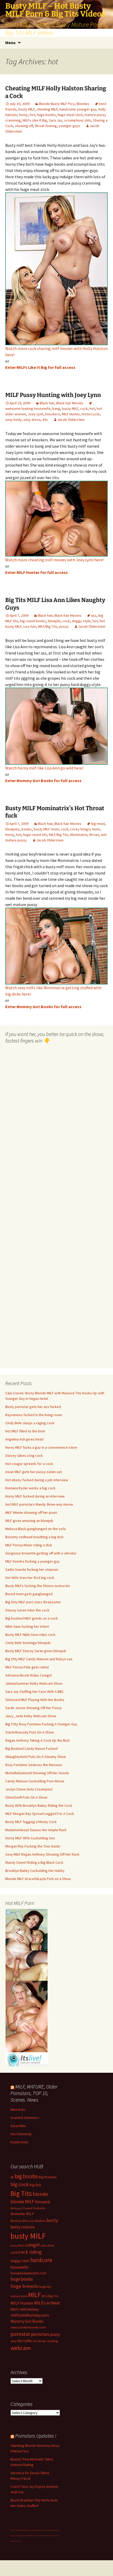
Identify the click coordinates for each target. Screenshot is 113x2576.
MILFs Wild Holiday (25, 2309)
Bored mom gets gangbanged (29, 1594)
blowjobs (12, 829)
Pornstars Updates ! (36, 2436)
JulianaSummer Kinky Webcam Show (34, 1683)
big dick (35, 2185)
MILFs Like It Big (35, 120)
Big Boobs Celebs (42, 2530)
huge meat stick (70, 115)
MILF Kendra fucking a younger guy (32, 1561)
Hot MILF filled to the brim (25, 1431)
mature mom (19, 2296)
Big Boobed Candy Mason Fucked (31, 1748)
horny (23, 115)
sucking (52, 2341)
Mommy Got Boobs (27, 2321)
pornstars (40, 2334)
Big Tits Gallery (23, 2536)
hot (32, 115)
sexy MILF (17, 2341)
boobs (27, 829)
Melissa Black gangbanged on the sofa (35, 1529)
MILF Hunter (71, 414)
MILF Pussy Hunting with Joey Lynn (53, 395)
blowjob (54, 621)
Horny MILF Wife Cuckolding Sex (30, 1838)
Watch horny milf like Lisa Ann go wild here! (44, 768)
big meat (98, 824)
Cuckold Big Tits (34, 2530)
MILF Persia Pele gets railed (27, 1667)
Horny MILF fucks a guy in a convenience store (41, 1447)
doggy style (81, 621)
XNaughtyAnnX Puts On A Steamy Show (36, 1757)
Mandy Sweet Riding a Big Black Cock (34, 1862)
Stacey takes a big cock (24, 1455)
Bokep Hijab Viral (21, 2530)
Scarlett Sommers (25, 2118)
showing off (24, 126)
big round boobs (33, 621)
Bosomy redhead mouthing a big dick (34, 1537)
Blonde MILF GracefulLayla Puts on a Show (38, 1879)
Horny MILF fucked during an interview (35, 1496)
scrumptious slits (78, 120)
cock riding (30, 2252)
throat (94, 835)
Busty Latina (28, 2530)
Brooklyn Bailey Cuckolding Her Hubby (35, 1871)
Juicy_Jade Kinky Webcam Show (31, 1716)
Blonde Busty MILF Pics (57, 104)
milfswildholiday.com (30, 2315)
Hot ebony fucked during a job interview (37, 1480)
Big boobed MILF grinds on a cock (32, 1618)
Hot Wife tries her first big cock (30, 1578)
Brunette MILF (22, 2214)
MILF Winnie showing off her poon (31, 1512)
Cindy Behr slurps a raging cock (30, 1423)
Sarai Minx (18, 2126)
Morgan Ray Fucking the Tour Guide (33, 1846)
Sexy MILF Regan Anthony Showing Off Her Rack (42, 1854)
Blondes (83, 104)
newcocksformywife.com (28, 2327)
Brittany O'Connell (21, 2208)
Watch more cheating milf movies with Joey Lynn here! (54, 560)
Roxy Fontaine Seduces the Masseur (34, 1765)
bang (56, 409)
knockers (53, 414)
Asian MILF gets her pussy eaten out (34, 1472)
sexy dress (32, 420)
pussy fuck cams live (52, 2536)
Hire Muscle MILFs (17, 2541)
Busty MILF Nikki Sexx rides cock (30, 1635)
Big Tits (21, 2193)
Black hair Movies (70, 403)
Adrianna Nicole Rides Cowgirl (29, 1675)
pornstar (20, 2334)
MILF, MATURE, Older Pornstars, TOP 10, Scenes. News (34, 2093)
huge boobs (46, 115)
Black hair (47, 403)
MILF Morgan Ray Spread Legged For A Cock (40, 1814)
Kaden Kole (19, 2142)
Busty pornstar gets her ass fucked (33, 1407)
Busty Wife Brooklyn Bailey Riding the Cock (39, 1805)
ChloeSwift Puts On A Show (26, 1797)
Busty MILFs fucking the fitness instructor (38, 1586)
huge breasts (24, 2286)
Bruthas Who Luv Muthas (28, 2221)
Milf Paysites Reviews (35, 2536)
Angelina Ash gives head (24, 1439)
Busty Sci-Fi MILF (44, 2536)
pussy (64, 626)
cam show (47, 2245)
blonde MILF (22, 2202)
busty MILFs (18, 2246)
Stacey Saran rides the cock (27, 1610)
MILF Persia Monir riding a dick (29, 1545)
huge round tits (35, 835)
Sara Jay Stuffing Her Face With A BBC (35, 1692)
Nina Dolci (18, 2109)
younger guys (69, 126)
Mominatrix (79, 835)
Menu (10, 43)
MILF (34, 2295)
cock (84, 409)
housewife (19, 2267)
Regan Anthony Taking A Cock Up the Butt (37, 1740)
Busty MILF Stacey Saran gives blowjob (36, 1651)
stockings (39, 2341)
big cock (20, 2184)
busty (52, 2220)
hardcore (41, 2260)
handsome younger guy (78, 109)
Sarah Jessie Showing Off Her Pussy (34, 1708)
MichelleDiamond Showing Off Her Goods (37, 1773)
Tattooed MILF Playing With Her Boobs (35, 1700)
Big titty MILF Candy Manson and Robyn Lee (39, 1659)
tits (45, 420)
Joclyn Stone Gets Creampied (29, 1789)
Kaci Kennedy (21, 2134)
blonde (40, 2194)
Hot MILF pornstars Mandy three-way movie (39, 1504)
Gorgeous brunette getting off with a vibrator (41, 1553)
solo (28, 2341)
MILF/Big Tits (48, 626)
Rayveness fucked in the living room (34, 1415)
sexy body (13, 420)
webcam (21, 2348)
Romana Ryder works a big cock (30, 1488)
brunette (39, 2208)
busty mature (23, 2227)
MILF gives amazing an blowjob (29, 1521)
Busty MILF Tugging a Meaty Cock (31, 1822)
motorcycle (91, 414)
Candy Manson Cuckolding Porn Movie (35, 1781)
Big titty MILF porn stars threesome (33, 1602)
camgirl (33, 2245)
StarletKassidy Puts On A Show (30, 1732)
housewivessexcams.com (29, 2273)
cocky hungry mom (85, 829)
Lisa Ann (30, 626)
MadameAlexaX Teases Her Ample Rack (36, 1830)
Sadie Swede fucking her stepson (32, 1569)
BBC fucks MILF (54, 2530)
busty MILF (27, 109)
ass (94, 615)
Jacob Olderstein (71, 420)
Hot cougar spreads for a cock (29, 1464)
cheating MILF (47, 109)
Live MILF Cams (14, 2530)
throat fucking (46, 126)
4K (12, 2177)
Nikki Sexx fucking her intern (27, 1626)
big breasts (48, 2177)
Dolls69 (28, 2536)
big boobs (26, 2176)
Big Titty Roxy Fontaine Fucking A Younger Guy (41, 1724)
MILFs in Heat (47, 2303)
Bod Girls (48, 2530)
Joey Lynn (36, 414)
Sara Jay (56, 120)
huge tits (45, 2287)
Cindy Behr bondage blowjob (28, 1643)
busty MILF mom (46, 829)
